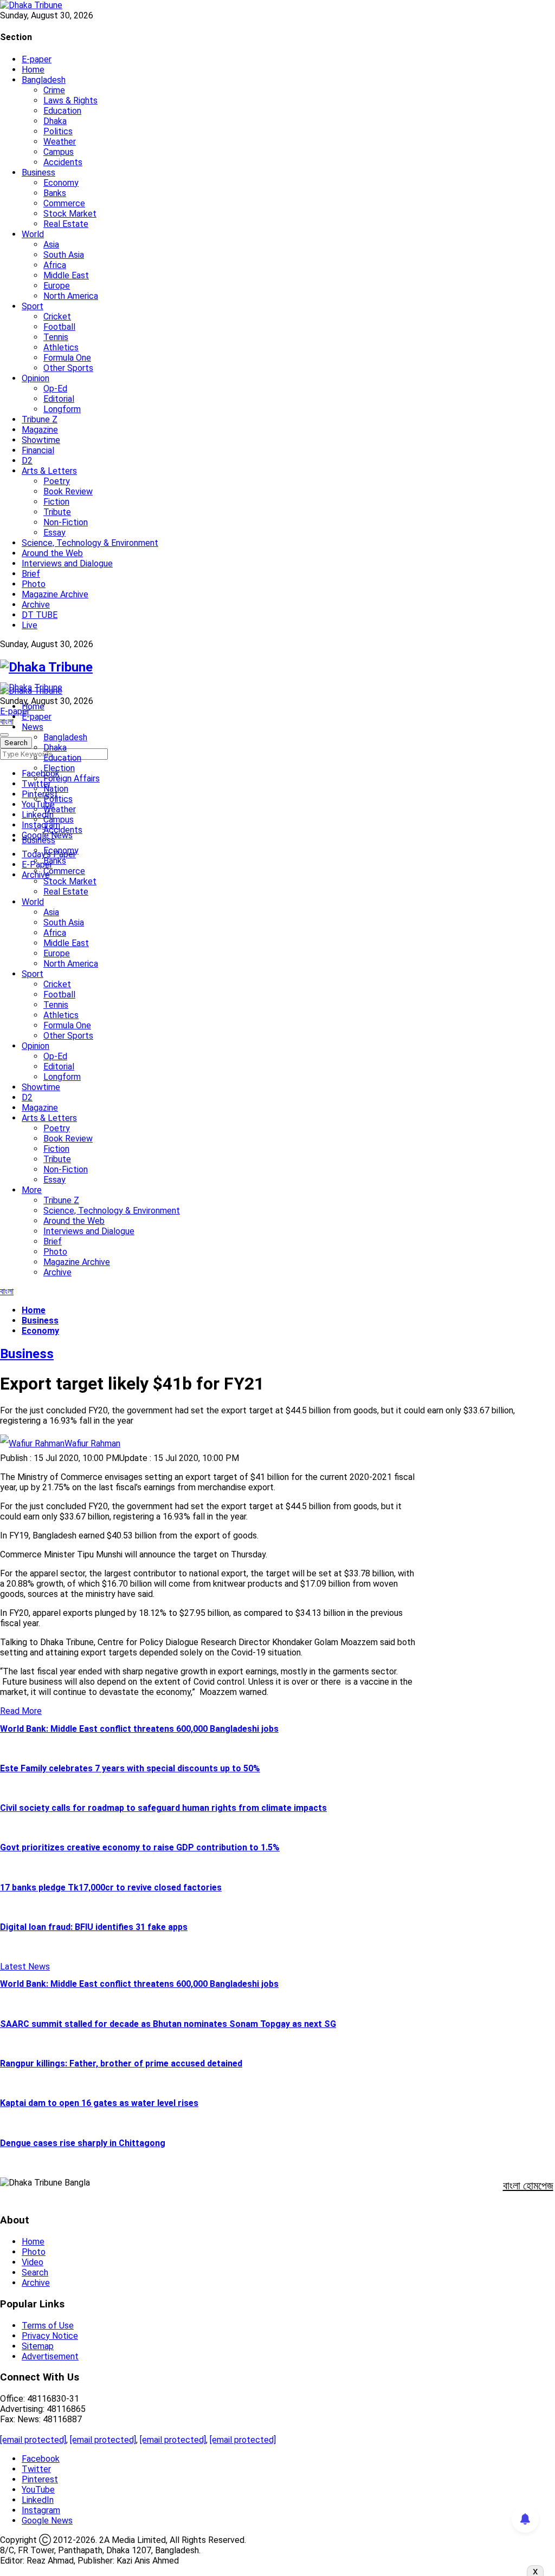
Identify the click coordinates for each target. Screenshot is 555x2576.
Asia (51, 244)
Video (33, 2262)
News (33, 727)
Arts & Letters (49, 471)
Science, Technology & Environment (90, 543)
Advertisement (50, 2356)
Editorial (59, 399)
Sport (33, 306)
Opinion (36, 378)
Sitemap (38, 2346)
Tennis (56, 337)
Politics (58, 131)
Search (35, 2272)
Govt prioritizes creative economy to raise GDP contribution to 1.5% (140, 1847)
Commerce (64, 203)
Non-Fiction (66, 522)
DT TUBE (40, 615)
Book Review (68, 491)
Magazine (40, 430)
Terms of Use (48, 2326)
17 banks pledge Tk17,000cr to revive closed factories (111, 1887)
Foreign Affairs (72, 778)
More (32, 1190)
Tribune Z (40, 419)
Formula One (67, 358)
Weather (60, 142)
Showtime (41, 440)
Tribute (57, 512)
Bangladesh (44, 80)
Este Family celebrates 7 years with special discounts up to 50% (130, 1768)
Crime (54, 90)
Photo (34, 584)
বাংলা (7, 722)
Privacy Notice (50, 2336)
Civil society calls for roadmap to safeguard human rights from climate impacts (163, 1808)
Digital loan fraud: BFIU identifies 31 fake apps (94, 1927)
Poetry (57, 481)
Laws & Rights (70, 100)
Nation (56, 789)
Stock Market (70, 214)
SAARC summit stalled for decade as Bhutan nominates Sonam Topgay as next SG (168, 2024)
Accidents (63, 162)
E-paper (37, 59)
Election (59, 768)
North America (71, 296)
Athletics (61, 347)
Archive (36, 605)
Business (38, 172)
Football (59, 327)
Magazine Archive (55, 594)
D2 (27, 461)
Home (33, 70)
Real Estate (66, 224)
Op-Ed (55, 389)
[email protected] (33, 2440)
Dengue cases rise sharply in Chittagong (83, 2143)
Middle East (66, 275)
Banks (55, 193)
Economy (61, 183)
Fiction (56, 502)
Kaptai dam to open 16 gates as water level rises (99, 2103)
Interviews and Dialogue (67, 563)
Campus (59, 152)
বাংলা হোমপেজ (528, 2186)
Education (62, 111)
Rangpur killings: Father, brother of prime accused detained (121, 2063)
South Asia (64, 255)
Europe (57, 286)
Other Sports (68, 368)
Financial (38, 450)
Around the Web (52, 553)
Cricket (57, 317)
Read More (21, 1711)
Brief (31, 574)
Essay (54, 533)
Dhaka (55, 121)
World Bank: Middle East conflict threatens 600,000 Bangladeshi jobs (139, 1729)
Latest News (25, 1967)
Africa (55, 265)
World (33, 234)
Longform (62, 409)
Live (30, 625)
